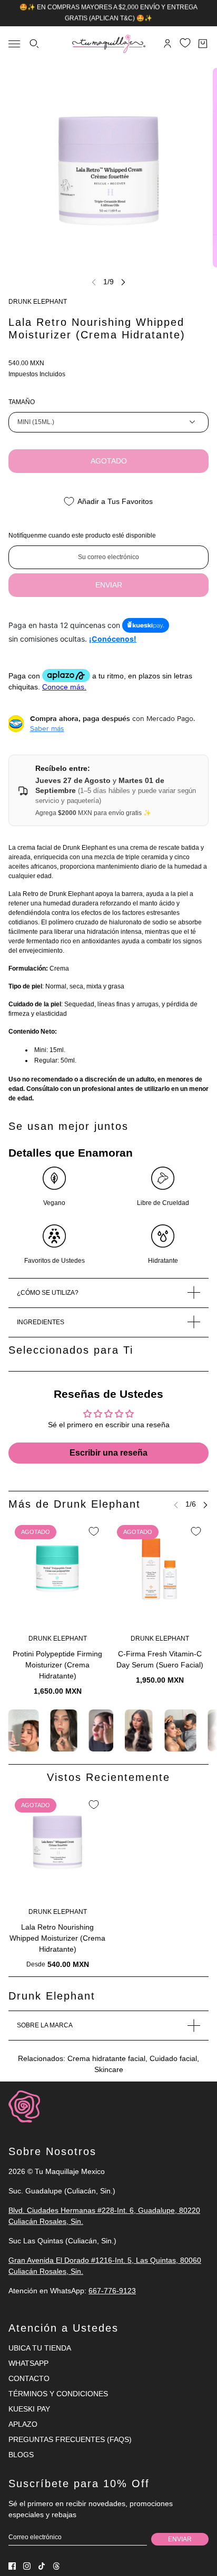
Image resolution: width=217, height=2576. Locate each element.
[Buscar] (34, 44)
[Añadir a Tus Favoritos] (94, 1531)
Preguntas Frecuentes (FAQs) (70, 2439)
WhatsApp (28, 2363)
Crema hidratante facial (106, 2058)
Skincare (109, 2069)
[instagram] (27, 2566)
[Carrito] (203, 44)
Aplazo (23, 2424)
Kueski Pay (29, 2409)
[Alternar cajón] (14, 44)
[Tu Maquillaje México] (109, 44)
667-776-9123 (112, 2291)
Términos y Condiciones (58, 2394)
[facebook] (12, 2566)
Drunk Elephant (38, 302)
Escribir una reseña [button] (108, 1453)
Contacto (29, 2378)
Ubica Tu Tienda (40, 2348)
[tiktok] (42, 2566)
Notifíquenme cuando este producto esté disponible (82, 535)
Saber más (47, 728)
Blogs (21, 2455)
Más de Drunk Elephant (75, 1504)
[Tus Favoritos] (185, 43)
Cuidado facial (173, 2058)
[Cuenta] (167, 44)
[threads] (56, 2566)
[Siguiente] (123, 282)
